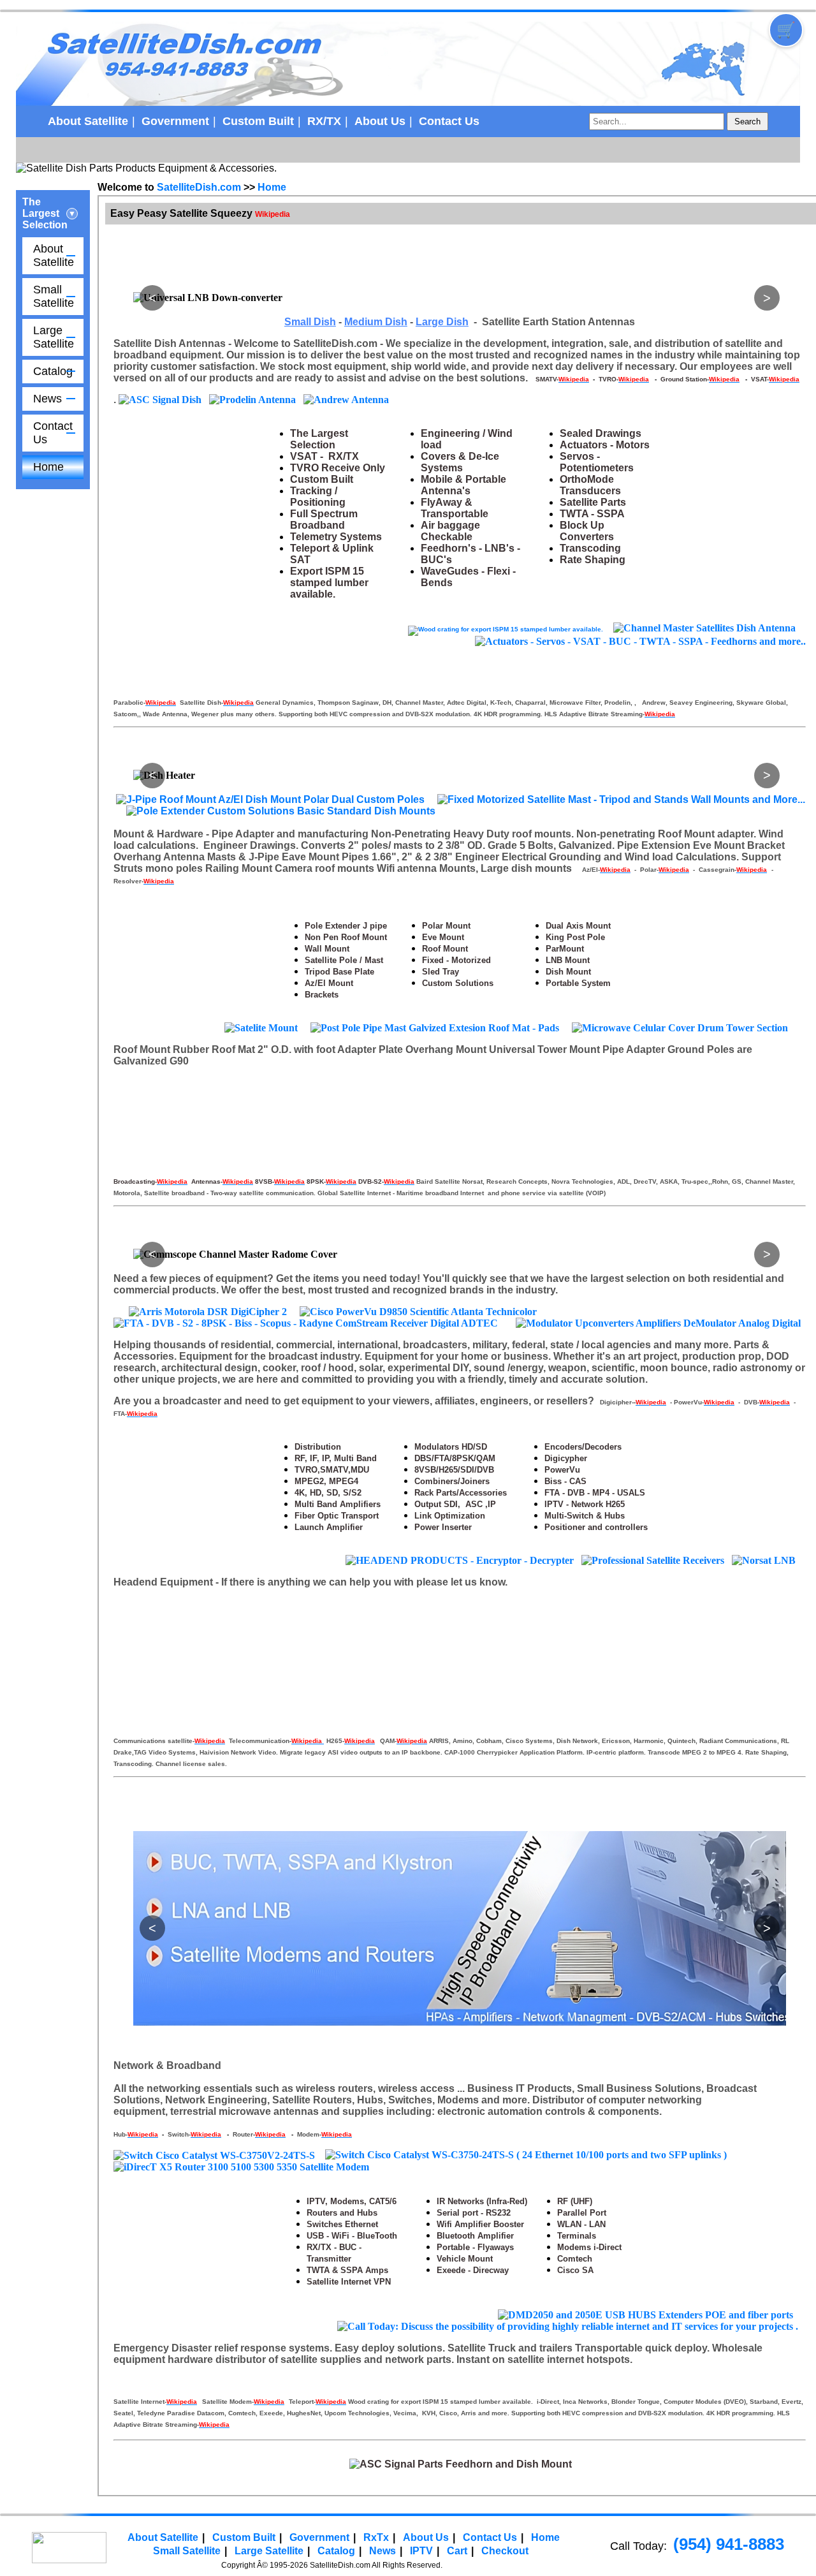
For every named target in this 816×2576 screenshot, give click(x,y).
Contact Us (449, 121)
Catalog (53, 371)
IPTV (421, 2430)
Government (175, 121)
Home (48, 467)
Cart (457, 2430)
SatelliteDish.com (199, 187)
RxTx (376, 2416)
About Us (380, 121)
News (47, 399)
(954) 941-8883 (729, 2423)
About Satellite (88, 121)
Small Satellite (54, 296)
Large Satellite (54, 337)
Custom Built (258, 121)
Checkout (505, 2430)
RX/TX (324, 121)
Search (747, 121)
